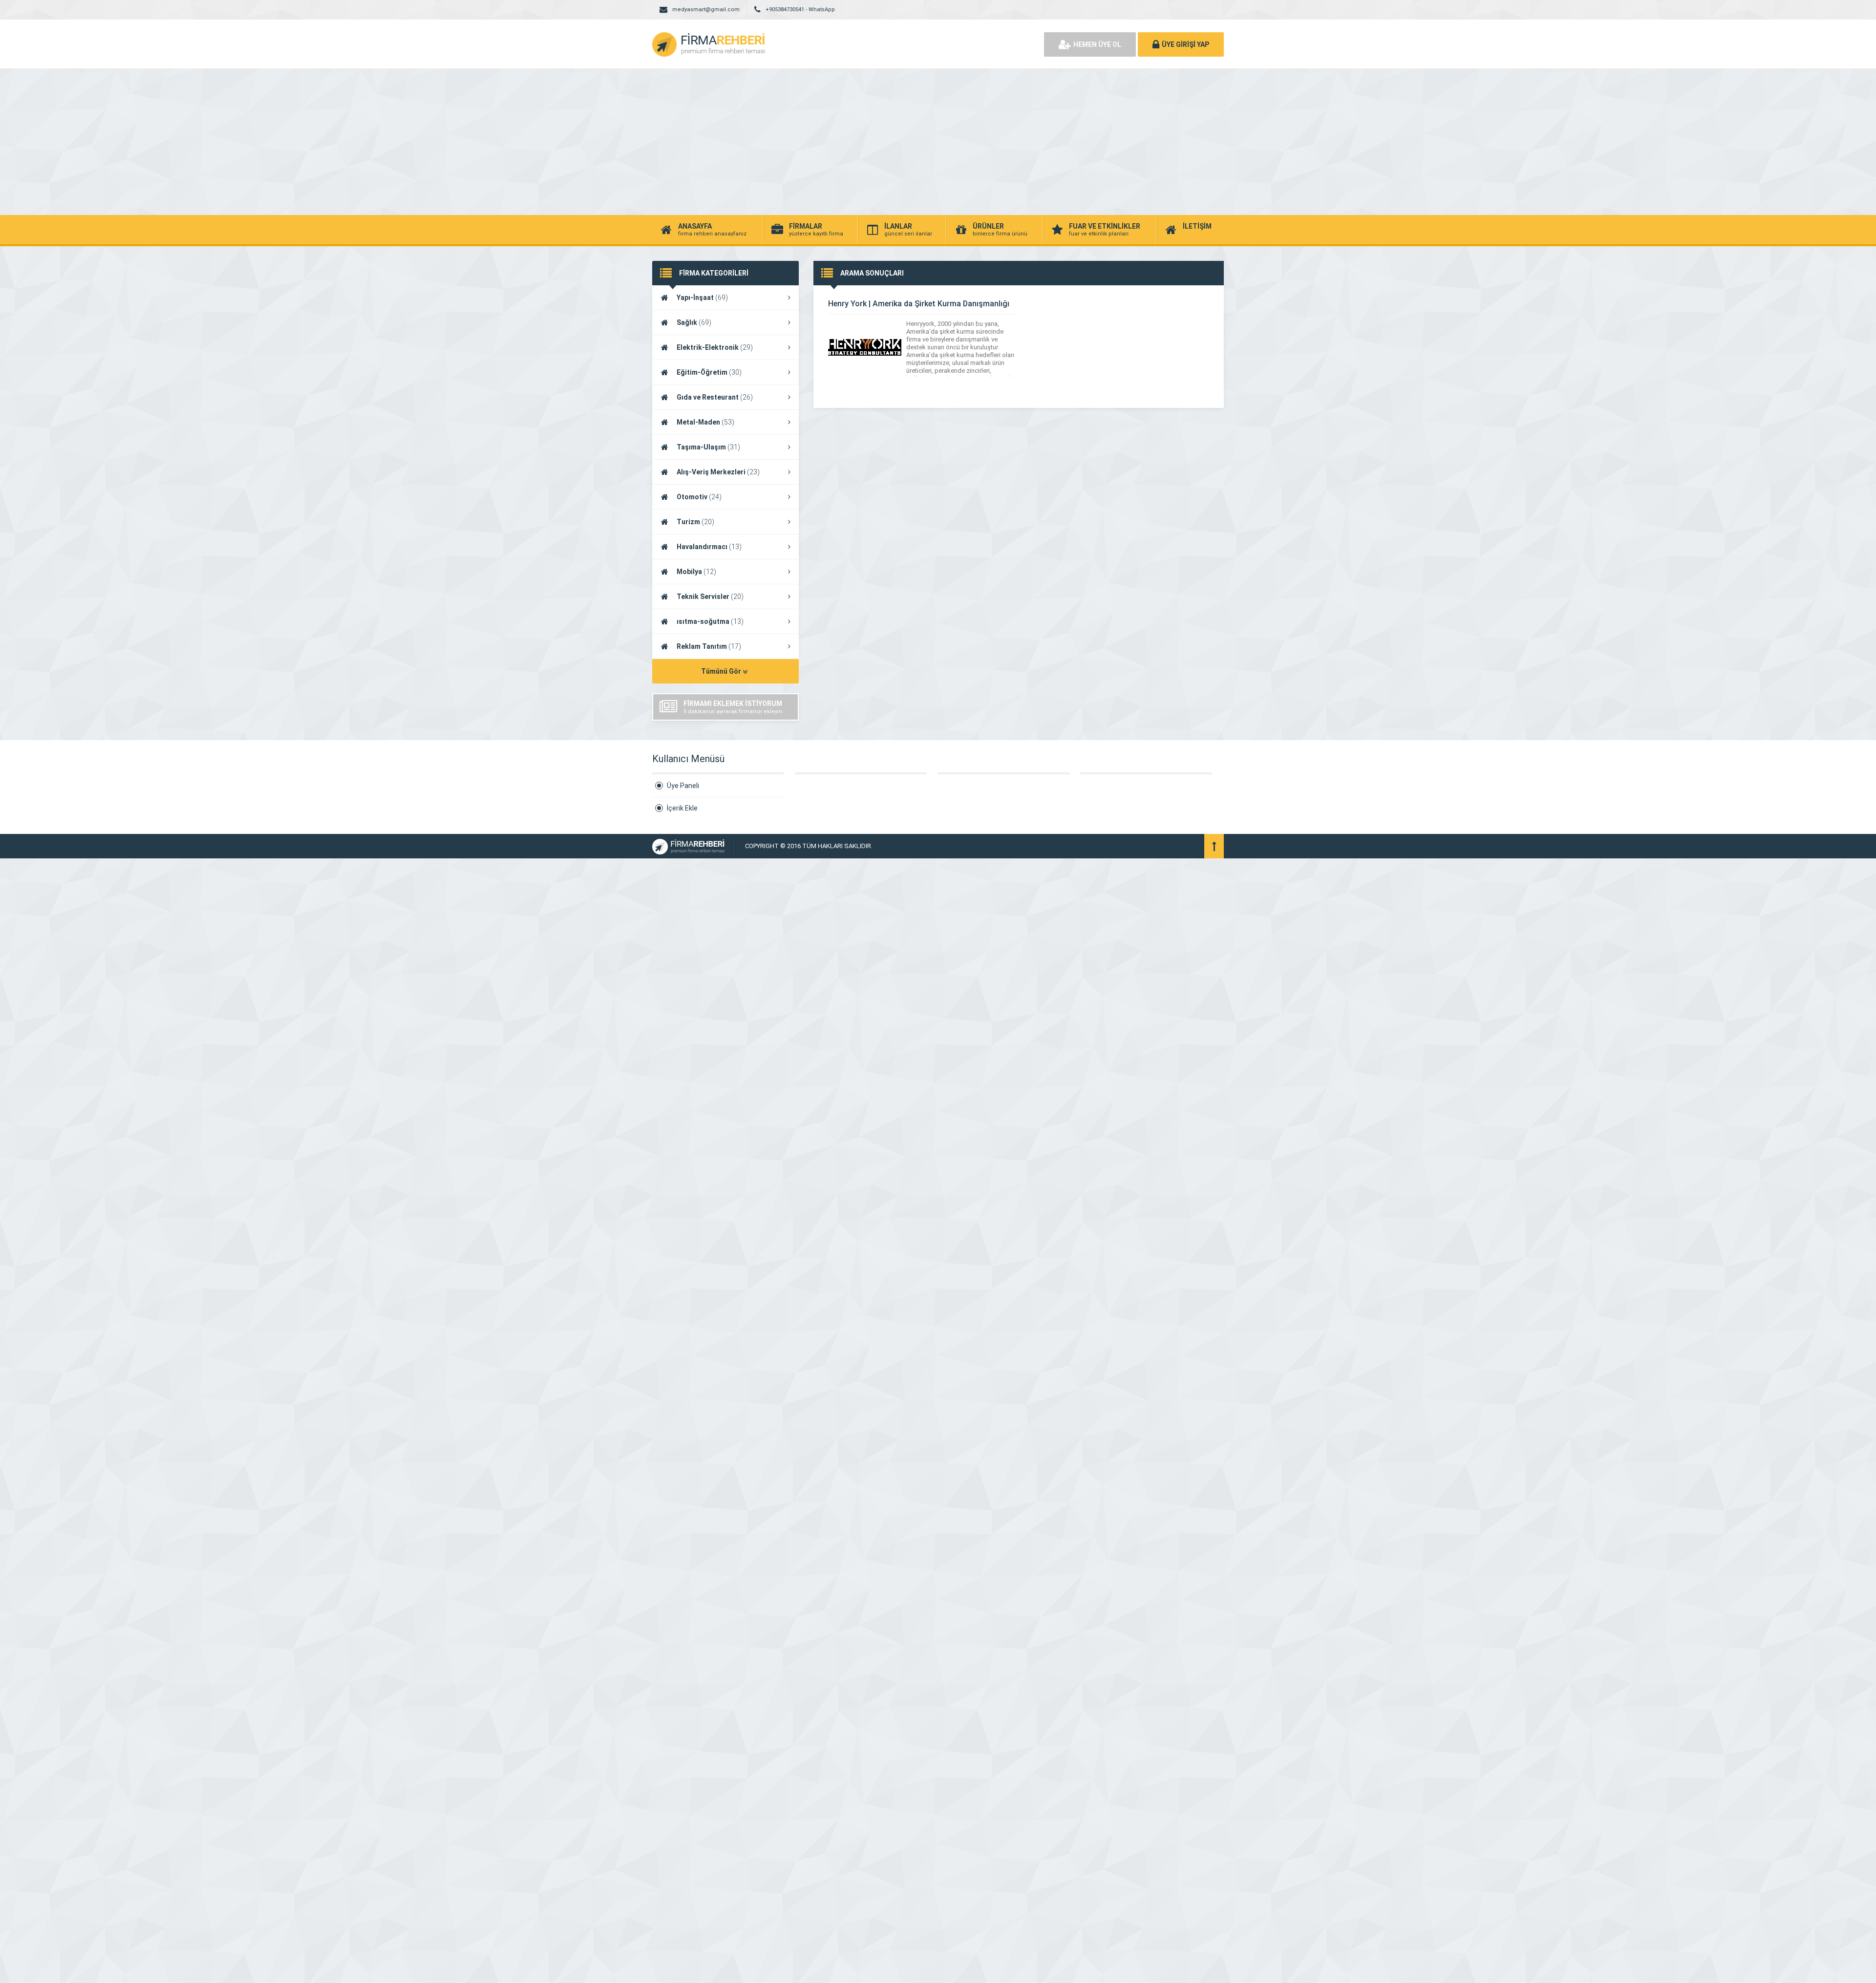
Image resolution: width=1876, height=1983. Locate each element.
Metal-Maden (705, 422)
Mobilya (696, 572)
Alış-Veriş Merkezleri (718, 472)
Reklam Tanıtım (709, 646)
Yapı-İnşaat (702, 298)
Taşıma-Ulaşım (708, 447)
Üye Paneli (683, 786)
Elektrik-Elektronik (715, 347)
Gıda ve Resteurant (715, 397)
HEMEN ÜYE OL (1097, 44)
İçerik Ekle (682, 808)
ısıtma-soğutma (710, 621)
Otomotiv (699, 497)
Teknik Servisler (710, 597)
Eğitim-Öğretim (709, 372)
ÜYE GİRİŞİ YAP (1185, 44)
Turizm (695, 522)
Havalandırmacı (709, 547)
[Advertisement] (938, 142)
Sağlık (694, 322)
